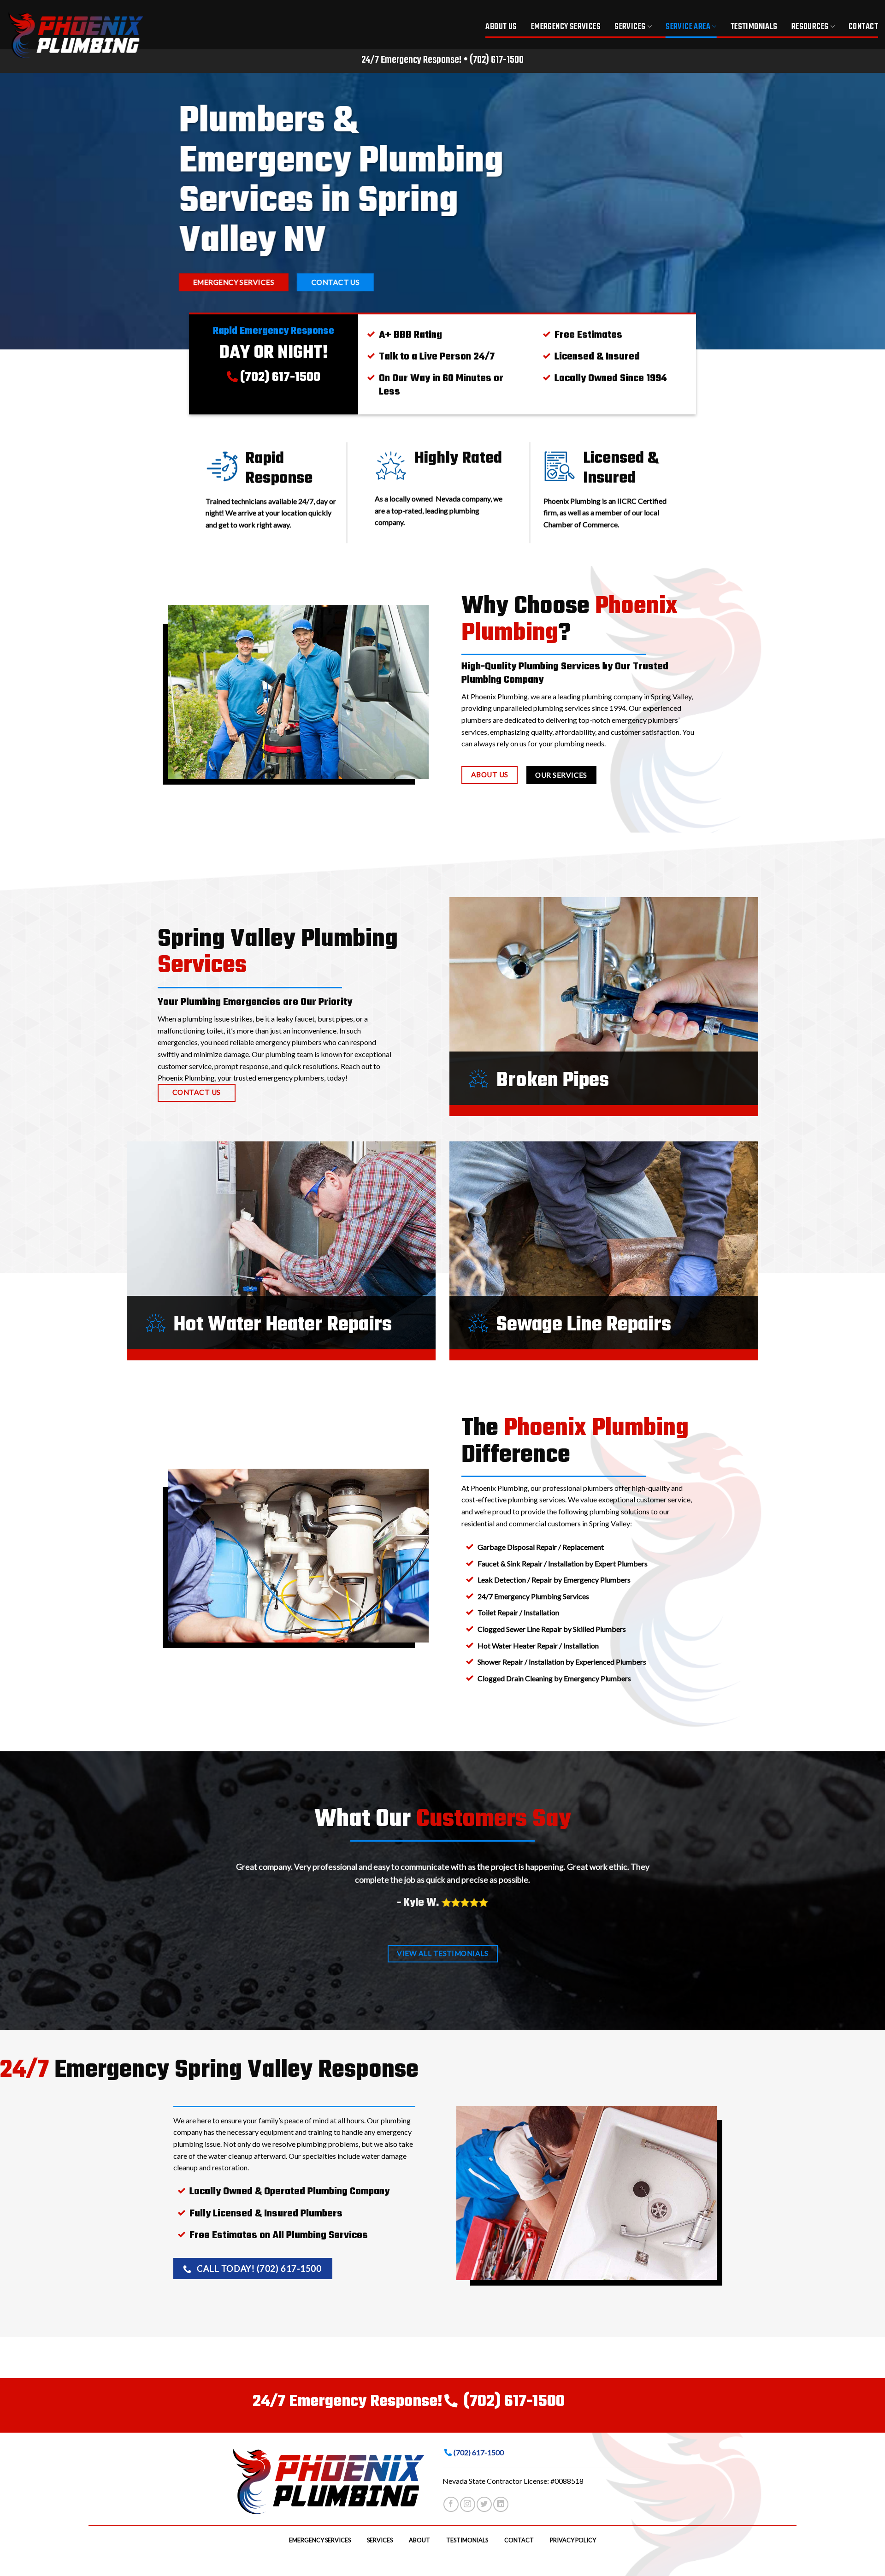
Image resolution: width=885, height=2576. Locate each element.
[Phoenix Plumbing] (81, 35)
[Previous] (236, 1899)
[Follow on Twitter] (484, 2504)
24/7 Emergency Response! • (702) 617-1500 (442, 60)
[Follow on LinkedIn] (501, 2504)
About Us (501, 27)
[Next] (649, 1899)
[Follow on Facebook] (451, 2504)
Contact (863, 27)
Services (630, 27)
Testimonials (754, 27)
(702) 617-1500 (280, 377)
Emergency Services (566, 27)
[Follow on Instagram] (468, 2504)
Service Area (688, 27)
